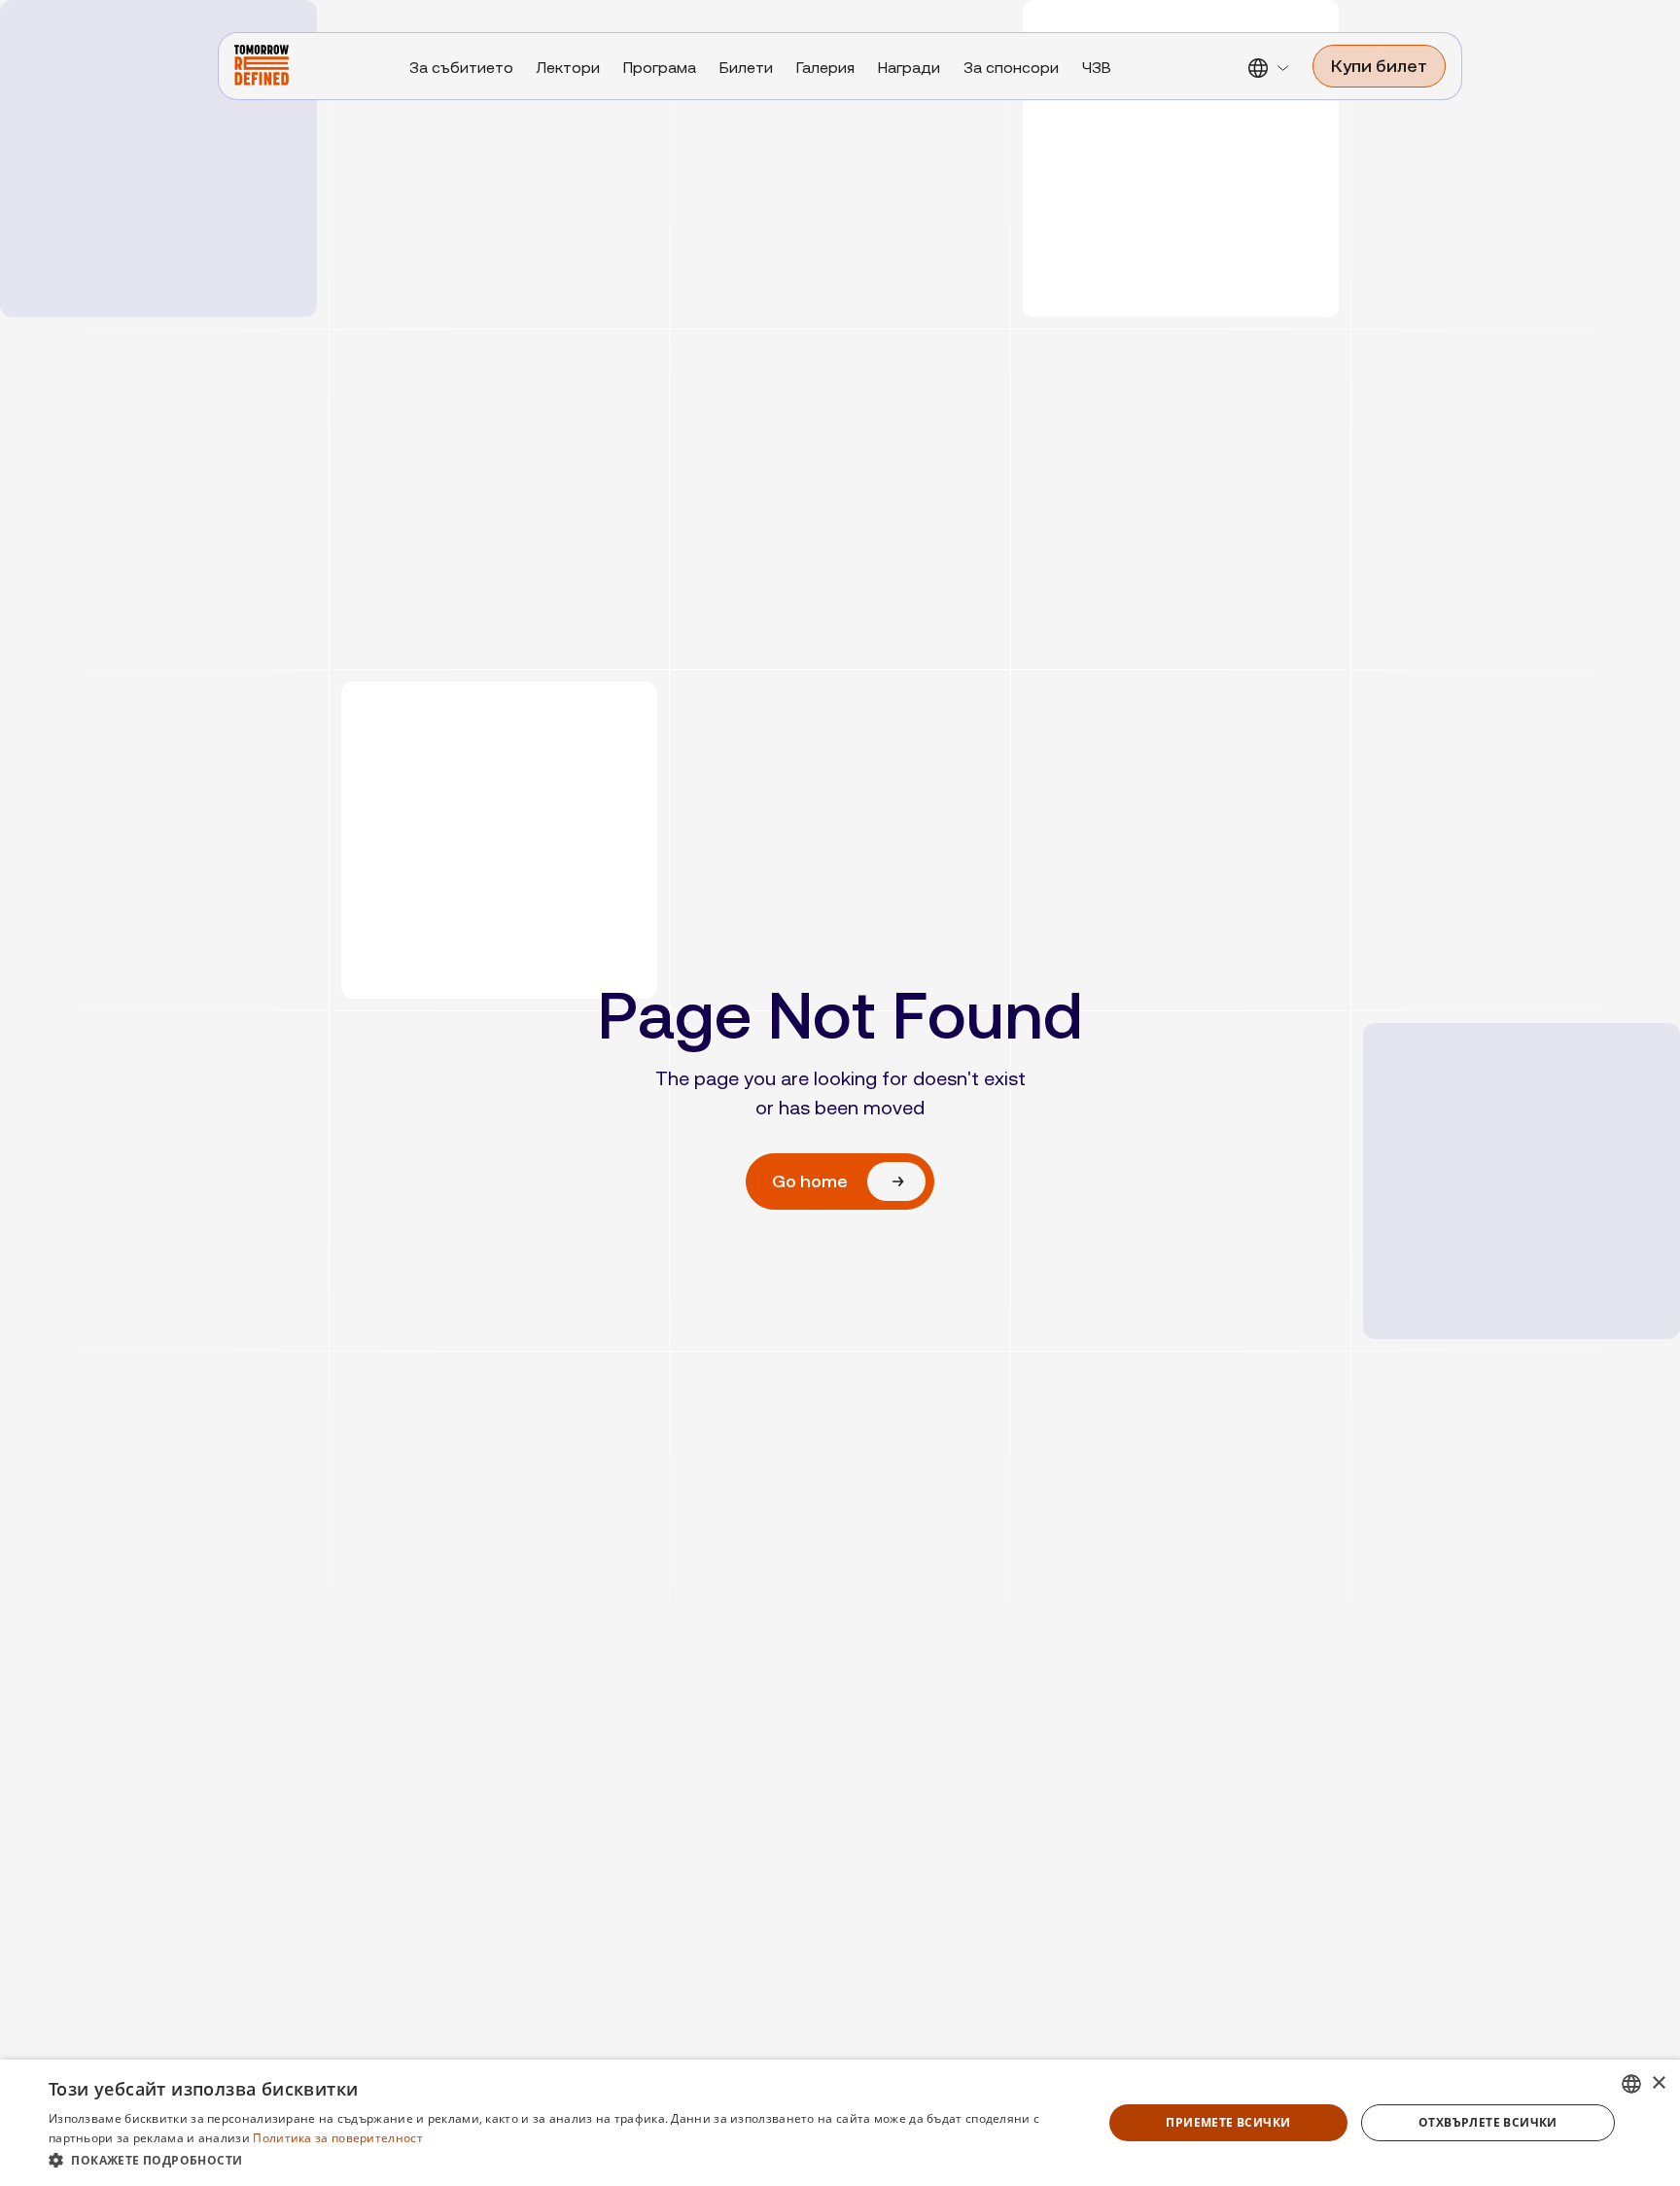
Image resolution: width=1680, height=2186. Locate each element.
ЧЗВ (1097, 68)
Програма (660, 68)
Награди (909, 68)
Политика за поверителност (338, 2138)
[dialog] (840, 2123)
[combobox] (1631, 2084)
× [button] (1658, 2083)
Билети (746, 68)
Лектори (568, 68)
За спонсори (1011, 68)
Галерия (825, 68)
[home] (262, 65)
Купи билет (1379, 66)
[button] (1270, 84)
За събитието (461, 68)
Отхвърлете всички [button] (1488, 2122)
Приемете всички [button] (1228, 2122)
